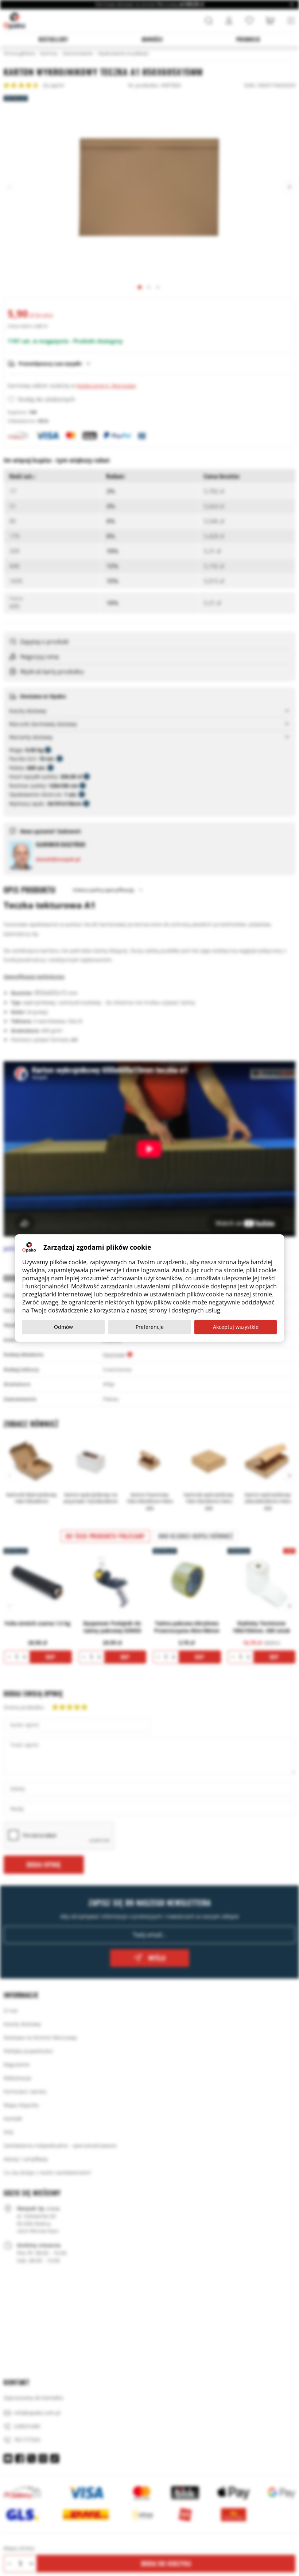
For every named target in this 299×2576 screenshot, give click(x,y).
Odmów (63, 1327)
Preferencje (150, 1327)
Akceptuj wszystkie (236, 1327)
